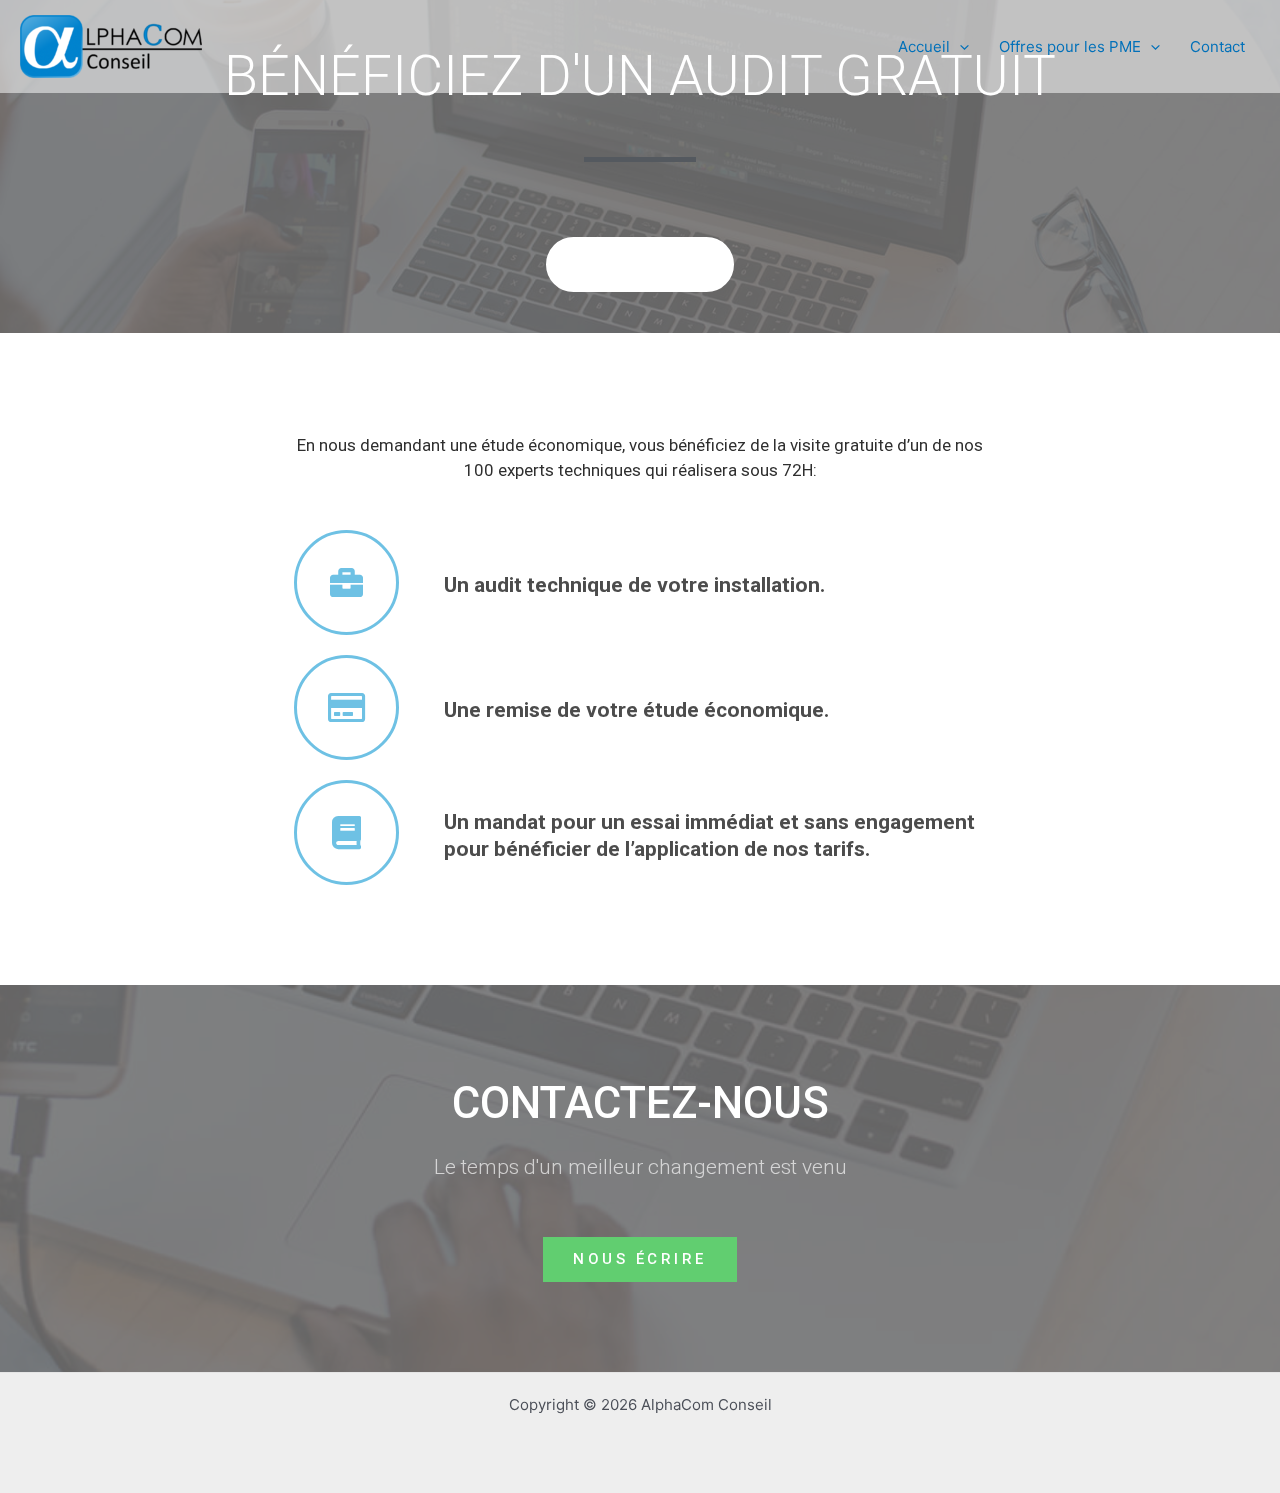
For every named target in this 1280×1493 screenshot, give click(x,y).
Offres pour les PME (1070, 46)
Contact (1217, 46)
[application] (959, 47)
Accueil (924, 46)
